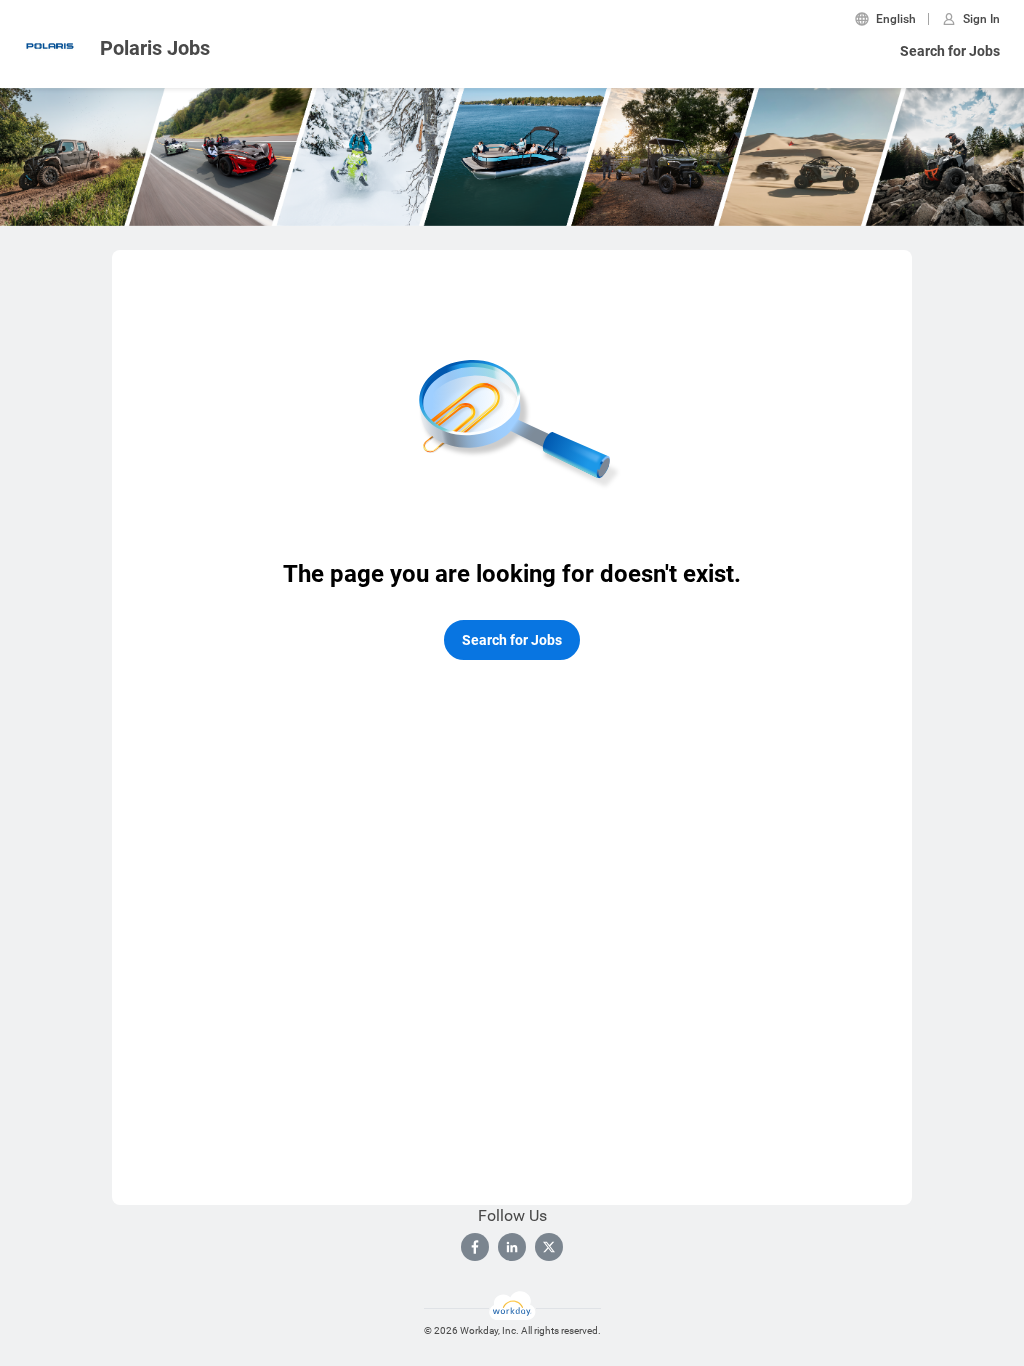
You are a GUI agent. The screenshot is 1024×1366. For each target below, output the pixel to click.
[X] (549, 1247)
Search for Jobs (950, 51)
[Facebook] (475, 1247)
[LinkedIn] (512, 1247)
